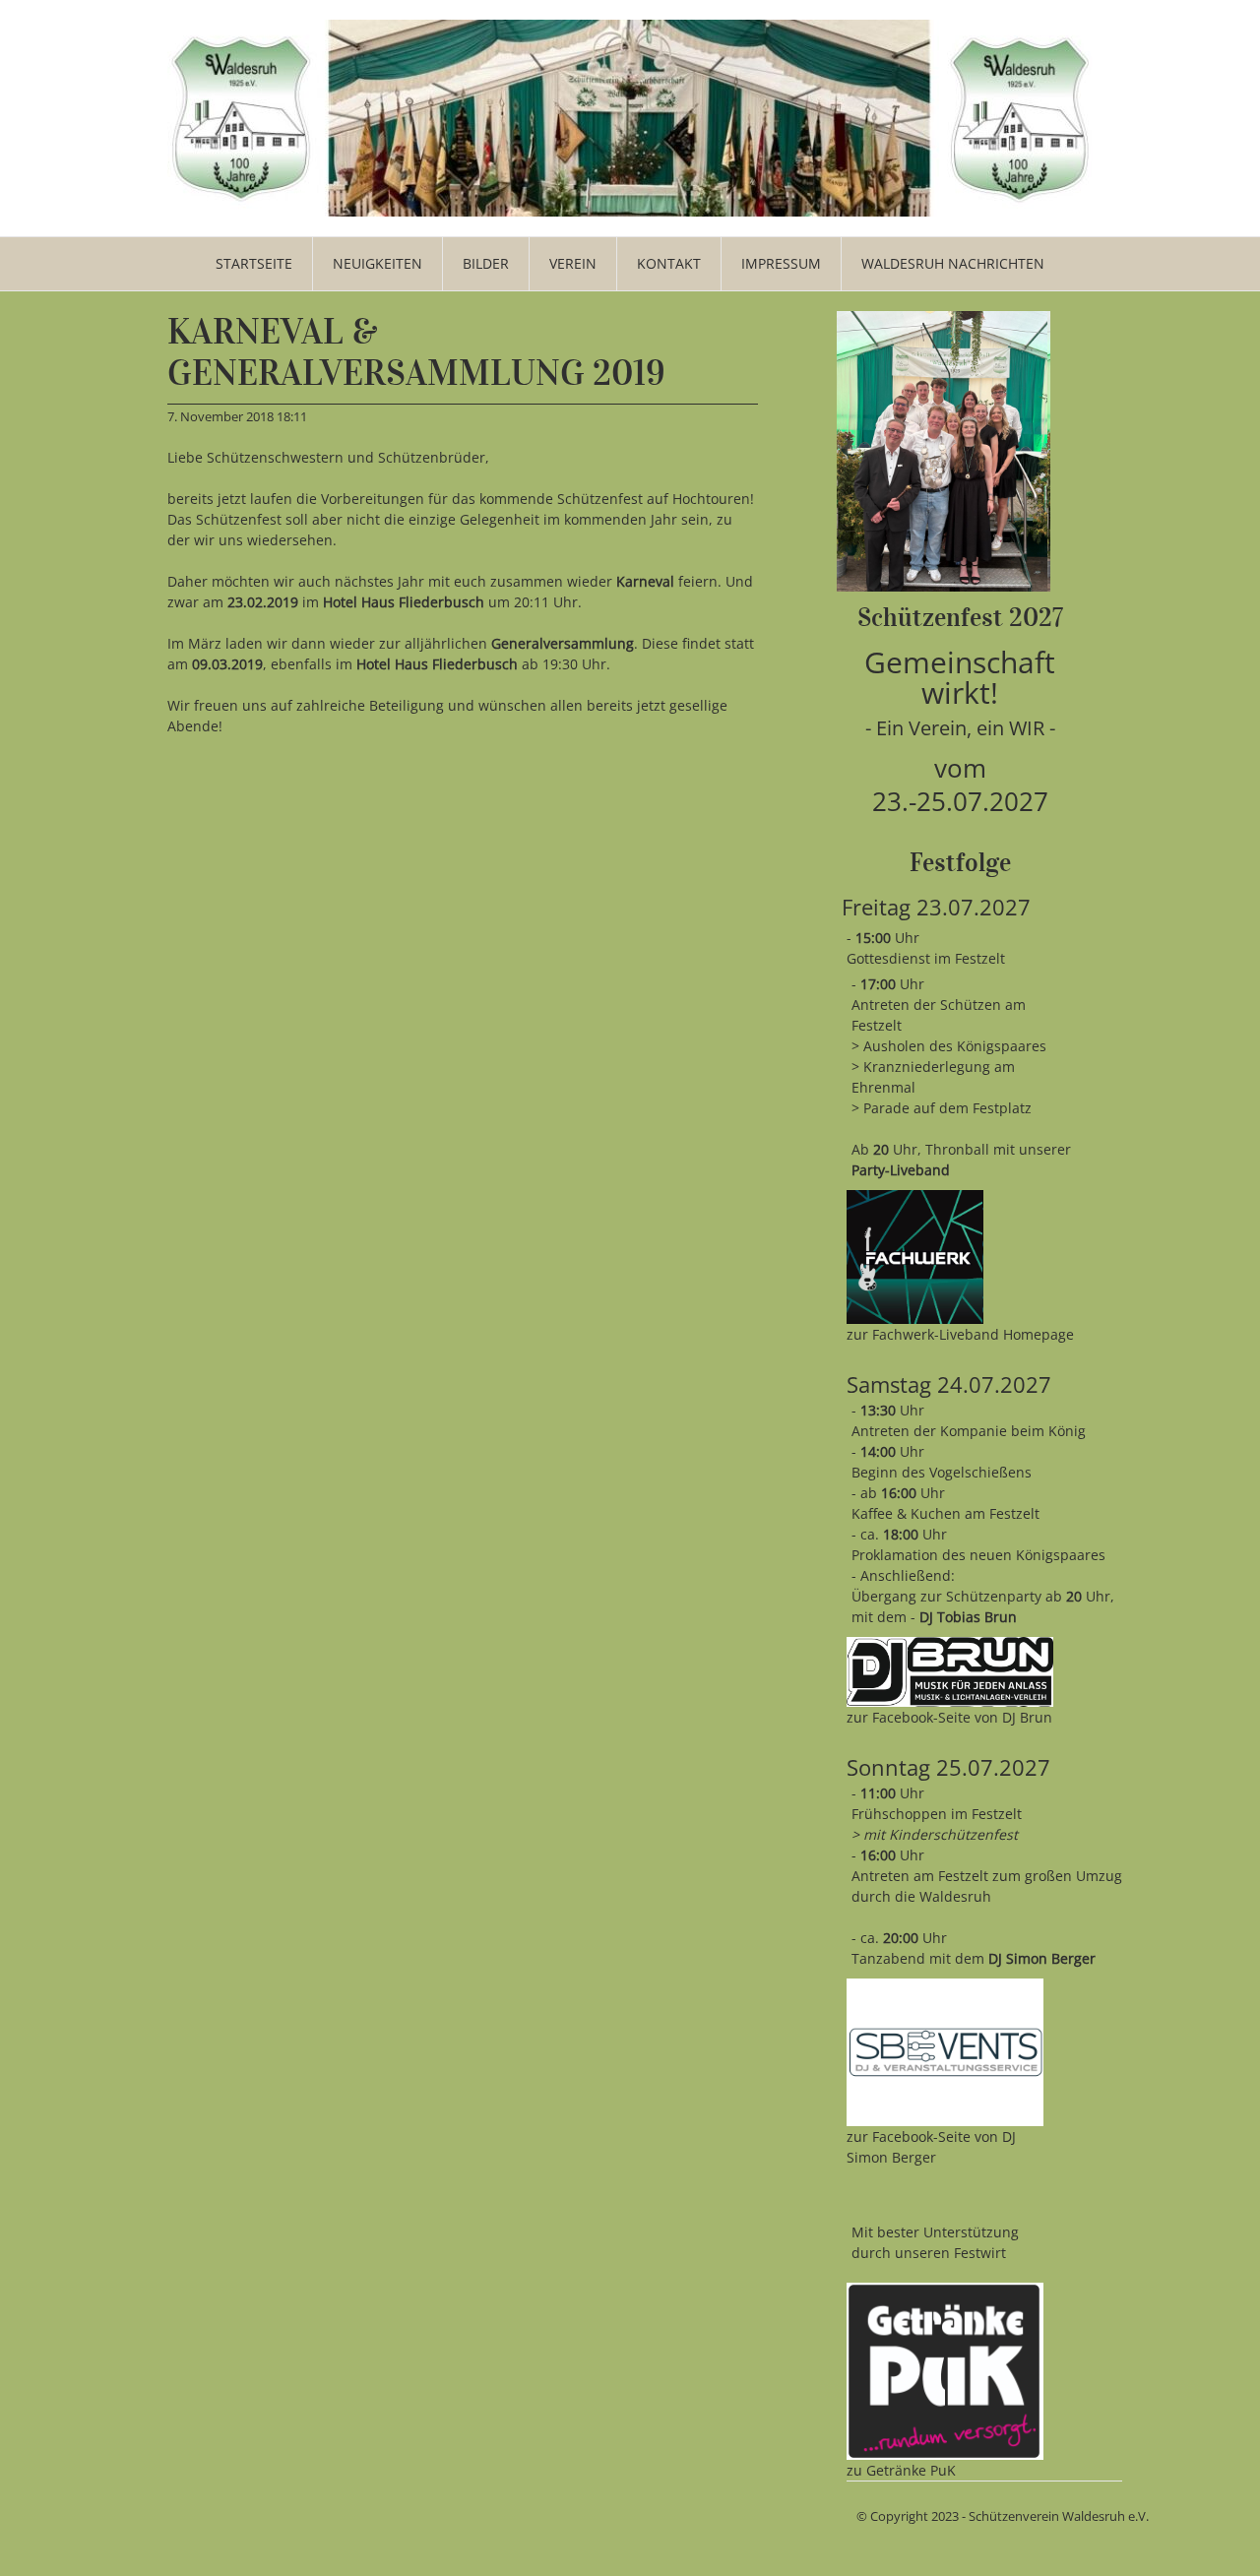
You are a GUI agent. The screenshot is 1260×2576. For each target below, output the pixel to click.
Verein (573, 263)
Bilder (486, 263)
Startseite (254, 263)
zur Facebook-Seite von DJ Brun (949, 1717)
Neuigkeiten (378, 263)
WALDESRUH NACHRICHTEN (953, 263)
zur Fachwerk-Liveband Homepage (960, 1334)
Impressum (781, 263)
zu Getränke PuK (901, 2470)
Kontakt (669, 263)
